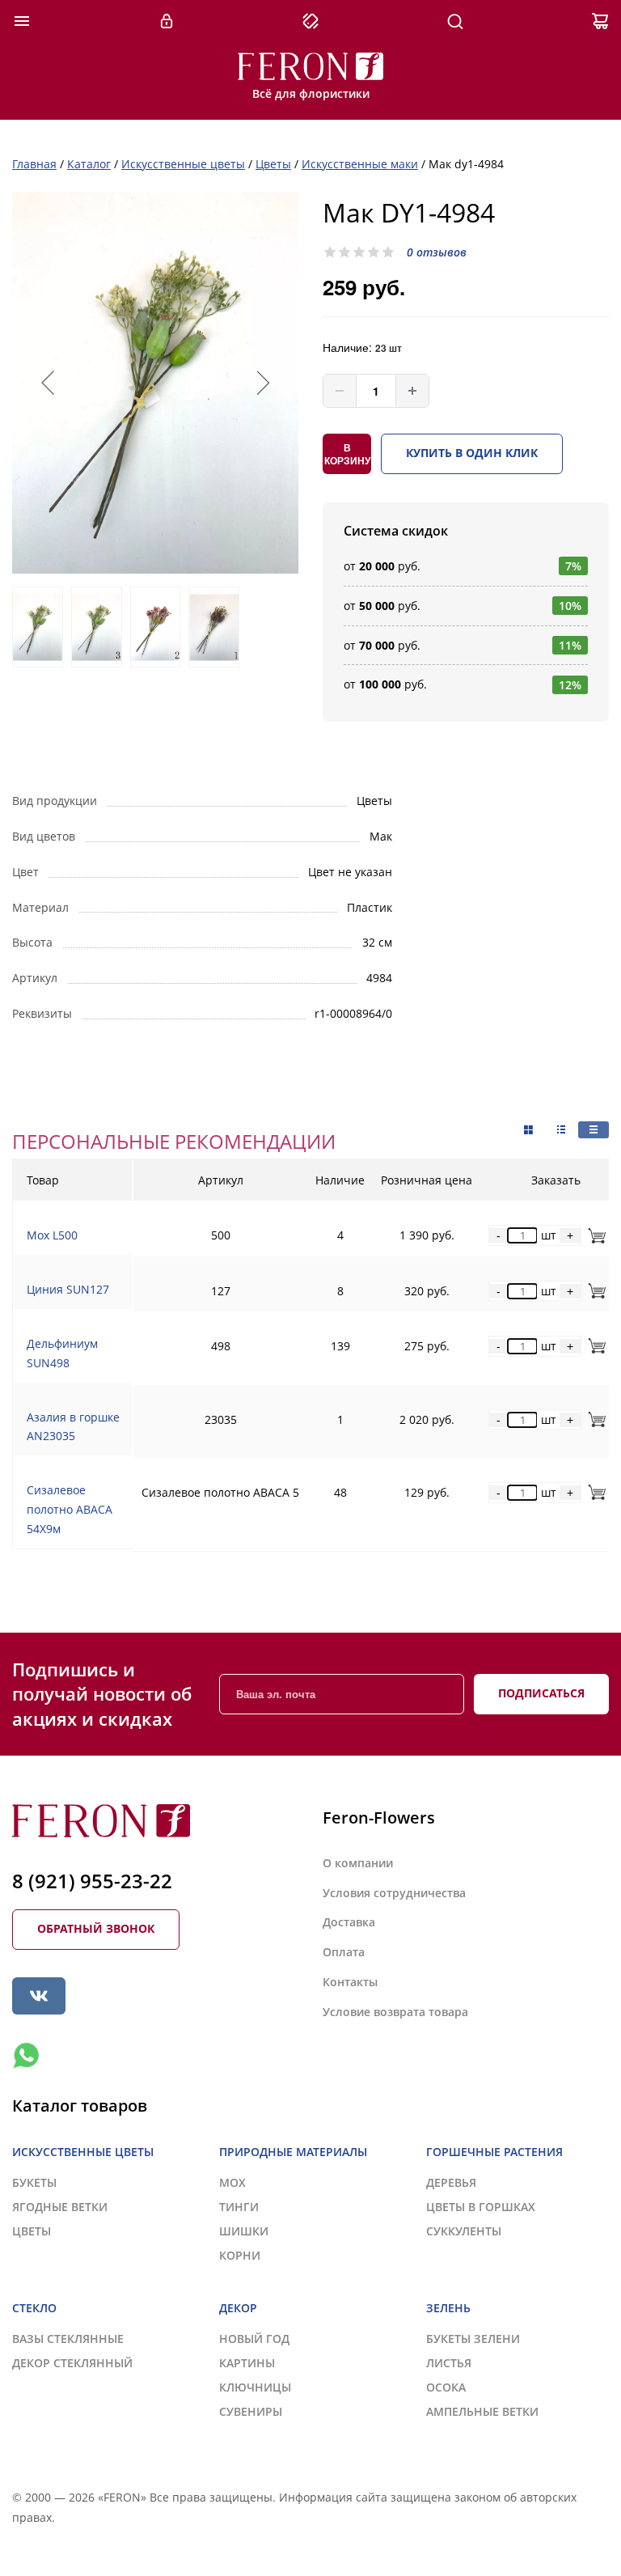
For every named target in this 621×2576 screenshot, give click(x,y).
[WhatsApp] (26, 2056)
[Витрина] (528, 1130)
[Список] (594, 1130)
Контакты (350, 1982)
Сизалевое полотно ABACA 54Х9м (70, 1509)
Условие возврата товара (395, 2012)
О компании (358, 1863)
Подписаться (541, 1693)
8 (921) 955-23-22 (92, 1881)
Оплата (344, 1952)
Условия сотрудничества (394, 1893)
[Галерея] (561, 1130)
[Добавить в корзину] (594, 1235)
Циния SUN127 (68, 1289)
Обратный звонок (96, 1928)
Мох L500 (52, 1235)
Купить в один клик (472, 453)
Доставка (349, 1922)
